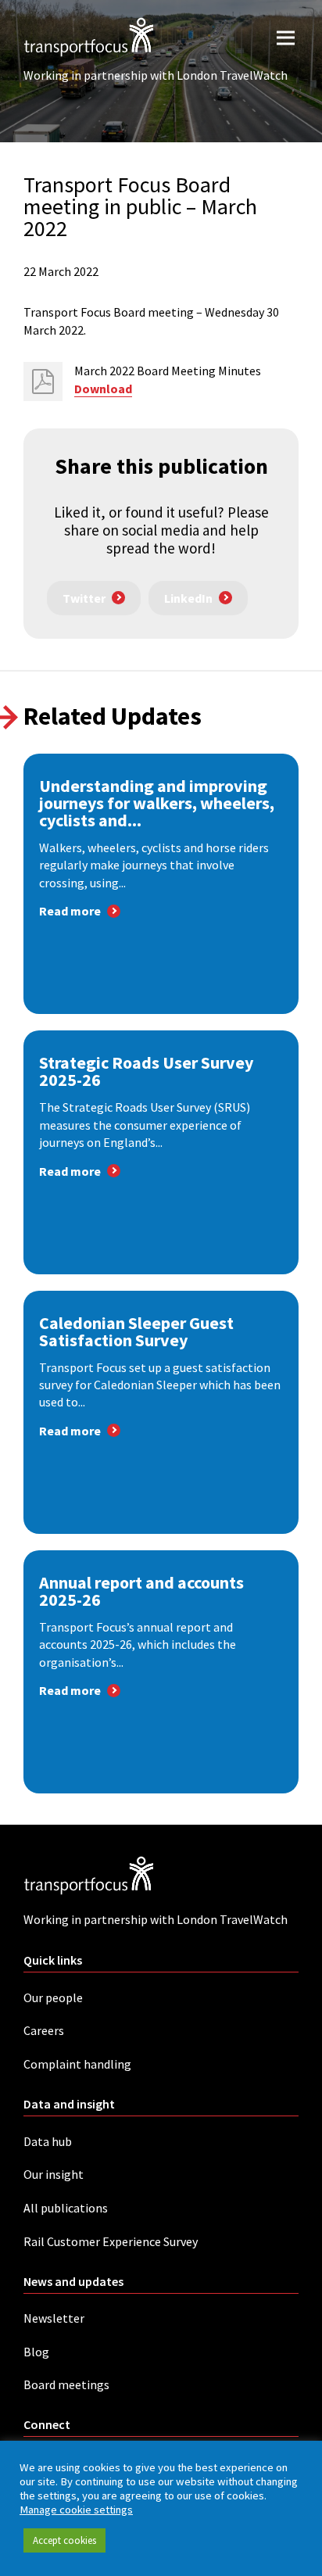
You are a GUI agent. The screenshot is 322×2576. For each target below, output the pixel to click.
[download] (43, 382)
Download (103, 389)
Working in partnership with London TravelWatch (156, 75)
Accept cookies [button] (64, 2540)
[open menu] (286, 37)
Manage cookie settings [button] (76, 2510)
